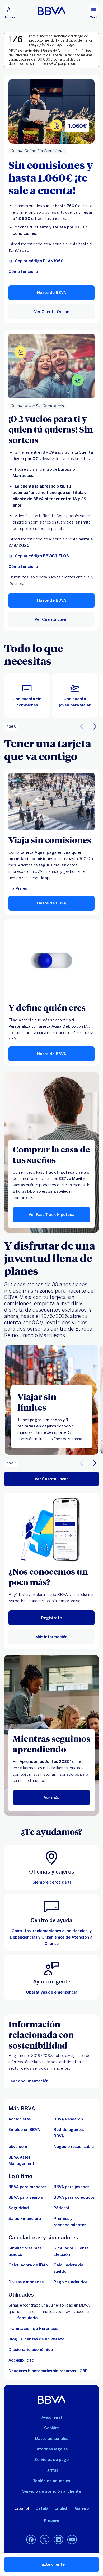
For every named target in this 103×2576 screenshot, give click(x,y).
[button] (10, 12)
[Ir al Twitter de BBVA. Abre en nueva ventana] (45, 2540)
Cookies (52, 2428)
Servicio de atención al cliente (52, 2491)
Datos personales (52, 2439)
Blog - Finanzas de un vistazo (36, 2339)
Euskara (52, 2521)
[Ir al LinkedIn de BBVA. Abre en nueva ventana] (58, 2540)
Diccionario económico (31, 2350)
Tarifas (51, 2470)
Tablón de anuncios (51, 2481)
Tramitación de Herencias (33, 2329)
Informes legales (52, 2449)
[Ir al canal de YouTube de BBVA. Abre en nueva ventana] (72, 2540)
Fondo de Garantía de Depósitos (67, 51)
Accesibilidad (21, 2360)
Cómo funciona (23, 272)
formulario (27, 2318)
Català (42, 2508)
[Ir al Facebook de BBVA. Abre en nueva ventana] (31, 2540)
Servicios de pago (51, 2460)
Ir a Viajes (18, 888)
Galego (82, 2508)
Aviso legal (52, 2417)
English (62, 2508)
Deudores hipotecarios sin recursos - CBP (48, 2371)
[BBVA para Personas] (52, 11)
